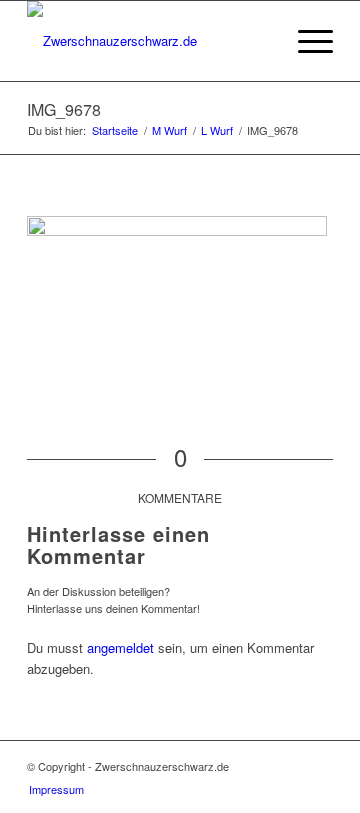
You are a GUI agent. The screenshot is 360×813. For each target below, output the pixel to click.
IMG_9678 (64, 109)
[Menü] (305, 41)
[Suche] (258, 41)
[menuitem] (258, 41)
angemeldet (120, 647)
